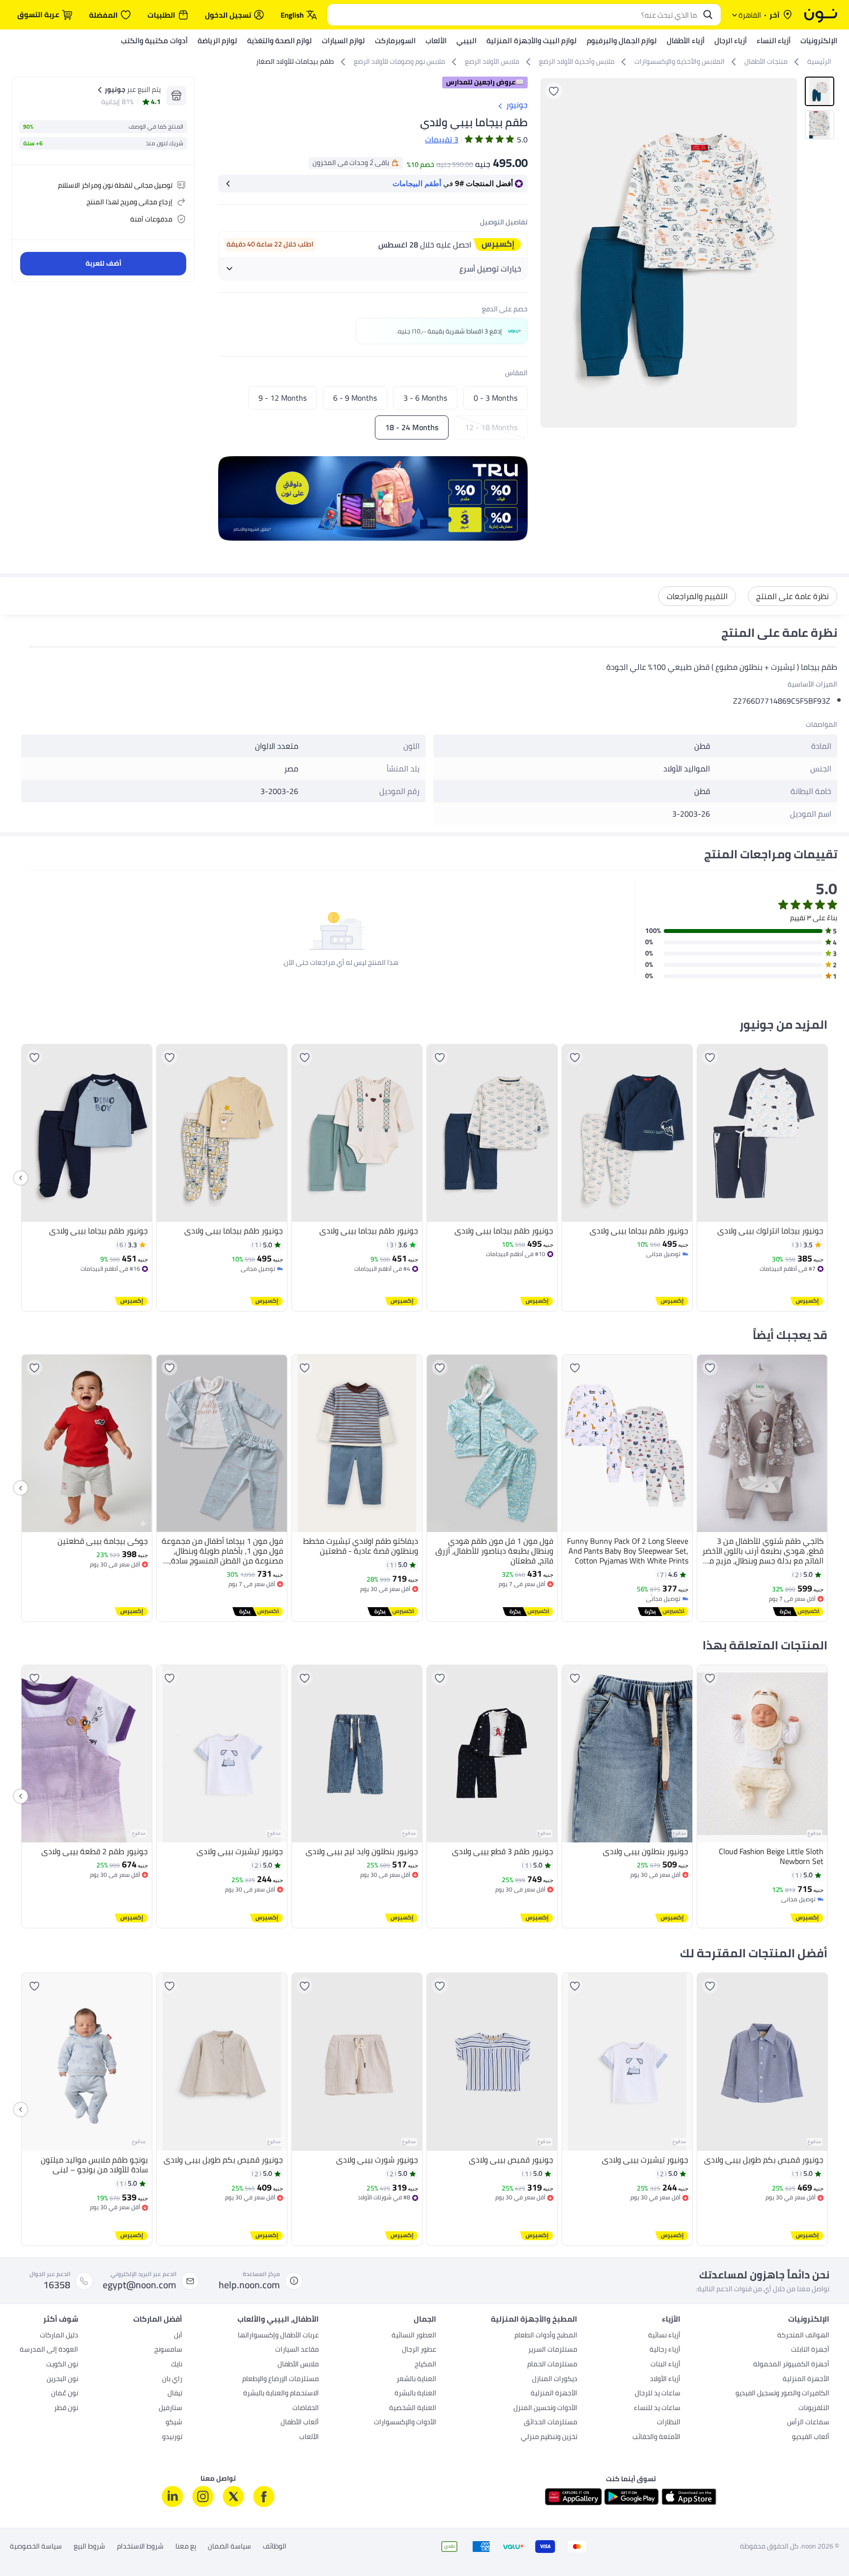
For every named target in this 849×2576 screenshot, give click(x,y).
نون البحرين (62, 2380)
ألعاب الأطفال (300, 2423)
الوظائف (275, 2547)
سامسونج (168, 2350)
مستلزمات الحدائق (551, 2423)
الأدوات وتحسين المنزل (545, 2409)
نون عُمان (65, 2394)
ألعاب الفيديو (811, 2438)
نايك (177, 2365)
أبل (178, 2336)
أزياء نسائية (664, 2336)
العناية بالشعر (416, 2380)
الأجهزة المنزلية (806, 2380)
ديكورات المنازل (555, 2380)
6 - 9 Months (355, 398)
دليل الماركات (59, 2336)
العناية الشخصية (413, 2409)
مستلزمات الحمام (552, 2365)
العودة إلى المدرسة (49, 2350)
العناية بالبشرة (415, 2394)
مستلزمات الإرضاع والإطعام (281, 2380)
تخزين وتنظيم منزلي (549, 2438)
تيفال (175, 2394)
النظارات (669, 2423)
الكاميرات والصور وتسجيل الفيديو (782, 2394)
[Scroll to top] (27, 2546)
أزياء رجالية (665, 2350)
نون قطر (66, 2409)
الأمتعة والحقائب (656, 2438)
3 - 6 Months (425, 398)
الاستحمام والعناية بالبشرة (281, 2394)
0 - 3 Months (495, 398)
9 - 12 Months (283, 398)
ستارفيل (170, 2409)
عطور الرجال (419, 2350)
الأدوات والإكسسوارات (405, 2423)
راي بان (172, 2380)
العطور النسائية (414, 2336)
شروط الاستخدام (140, 2547)
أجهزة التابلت (810, 2350)
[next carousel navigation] (548, 253)
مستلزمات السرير (553, 2350)
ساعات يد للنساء (657, 2409)
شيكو (174, 2423)
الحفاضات (306, 2409)
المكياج (425, 2365)
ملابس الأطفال (298, 2365)
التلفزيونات (814, 2409)
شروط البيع (89, 2547)
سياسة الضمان (229, 2547)
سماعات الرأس (808, 2423)
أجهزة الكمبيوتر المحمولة (791, 2365)
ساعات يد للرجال (658, 2394)
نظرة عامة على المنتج (792, 596)
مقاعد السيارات (297, 2350)
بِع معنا (186, 2547)
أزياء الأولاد (665, 2380)
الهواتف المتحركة (803, 2336)
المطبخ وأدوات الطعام (546, 2336)
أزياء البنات (665, 2365)
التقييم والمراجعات (697, 596)
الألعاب (309, 2438)
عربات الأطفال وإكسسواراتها (278, 2336)
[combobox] (514, 15)
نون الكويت (62, 2365)
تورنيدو (172, 2438)
